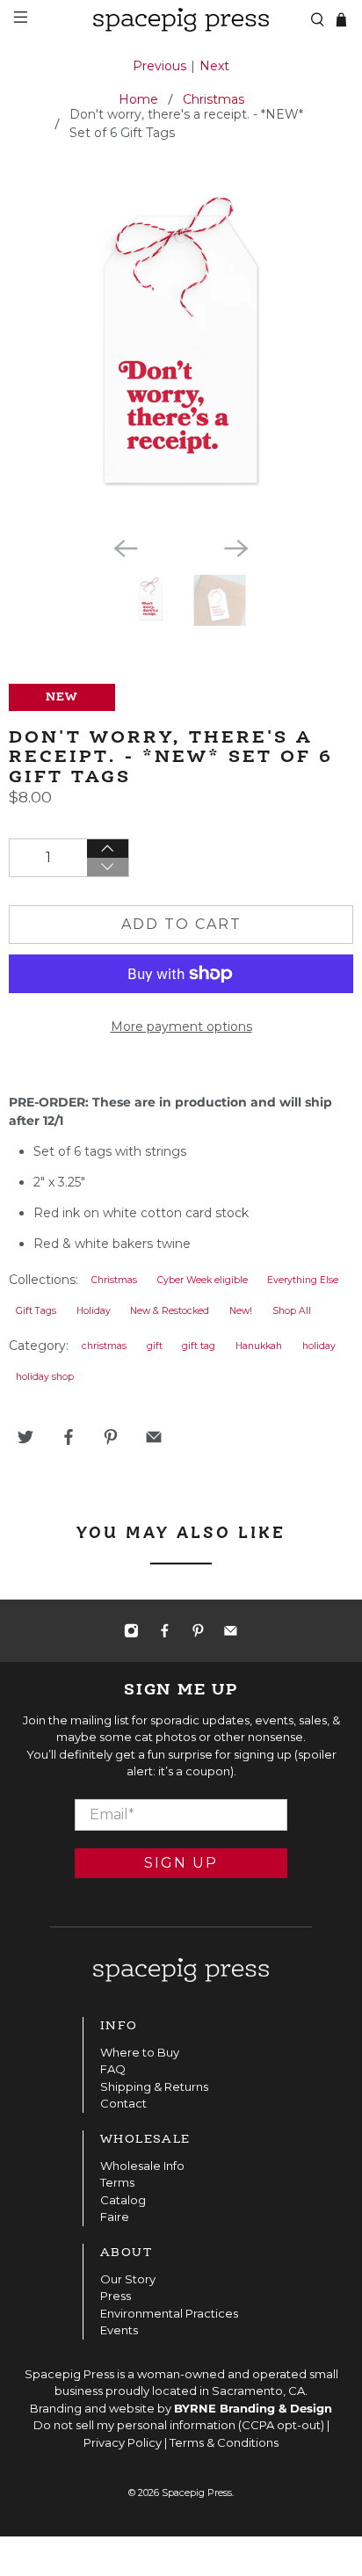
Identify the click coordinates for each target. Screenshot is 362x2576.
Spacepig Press (197, 2493)
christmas (104, 1346)
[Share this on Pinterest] (111, 1437)
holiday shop (45, 1377)
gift (155, 1346)
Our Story (128, 2279)
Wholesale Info (142, 2166)
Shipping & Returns (154, 2086)
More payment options (181, 1027)
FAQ (113, 2069)
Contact (123, 2103)
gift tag (199, 1346)
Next (214, 66)
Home (138, 99)
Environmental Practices (169, 2313)
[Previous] (126, 548)
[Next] (236, 548)
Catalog (123, 2200)
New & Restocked (170, 1311)
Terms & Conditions (224, 2442)
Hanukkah (259, 1346)
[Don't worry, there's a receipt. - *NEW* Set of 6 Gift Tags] (181, 350)
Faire (115, 2217)
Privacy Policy (123, 2442)
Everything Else (303, 1280)
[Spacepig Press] (181, 20)
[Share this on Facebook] (69, 1437)
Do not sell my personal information (134, 2425)
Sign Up (181, 1863)
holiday (319, 1346)
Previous (159, 66)
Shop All (292, 1311)
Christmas (214, 99)
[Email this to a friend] (154, 1437)
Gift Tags (36, 1311)
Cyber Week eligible (203, 1280)
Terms (117, 2182)
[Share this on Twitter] (25, 1437)
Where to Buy (140, 2052)
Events (119, 2330)
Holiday (94, 1311)
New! (241, 1311)
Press (116, 2296)
